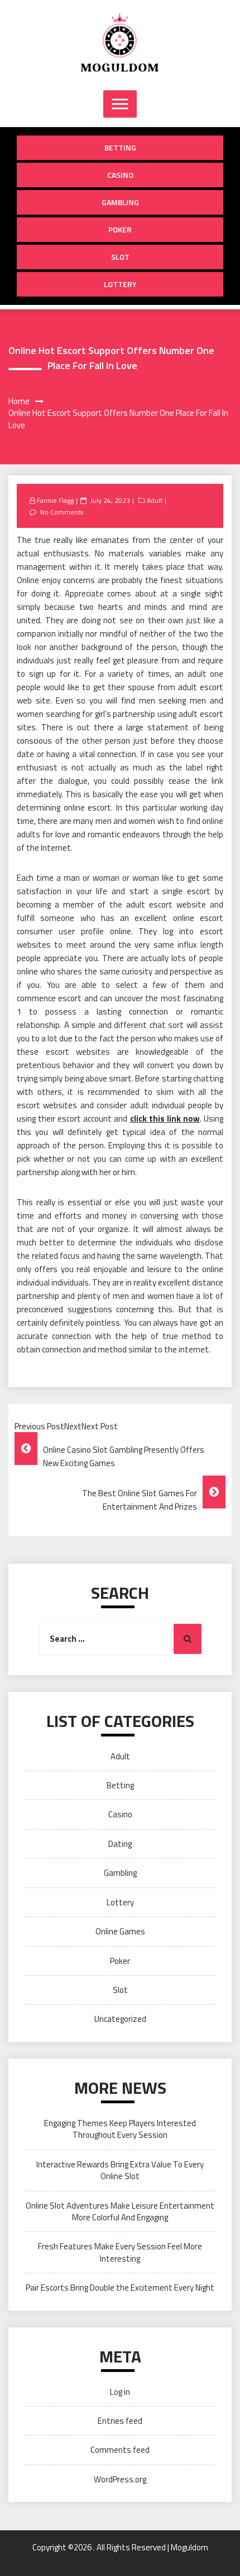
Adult (155, 500)
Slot (120, 257)
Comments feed (120, 2450)
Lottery (120, 284)
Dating (120, 1844)
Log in (120, 2392)
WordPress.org (120, 2479)
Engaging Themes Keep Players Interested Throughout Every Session (120, 2129)
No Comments (62, 512)
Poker (120, 229)
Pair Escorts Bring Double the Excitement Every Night (120, 2288)
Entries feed (120, 2421)
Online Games (120, 1931)
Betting (120, 147)
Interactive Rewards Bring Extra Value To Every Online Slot (120, 2170)
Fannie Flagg (55, 500)
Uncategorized (120, 2019)
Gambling (120, 202)
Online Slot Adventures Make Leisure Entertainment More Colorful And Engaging (120, 2211)
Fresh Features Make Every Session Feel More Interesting (120, 2252)
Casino (120, 175)
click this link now (165, 1119)
